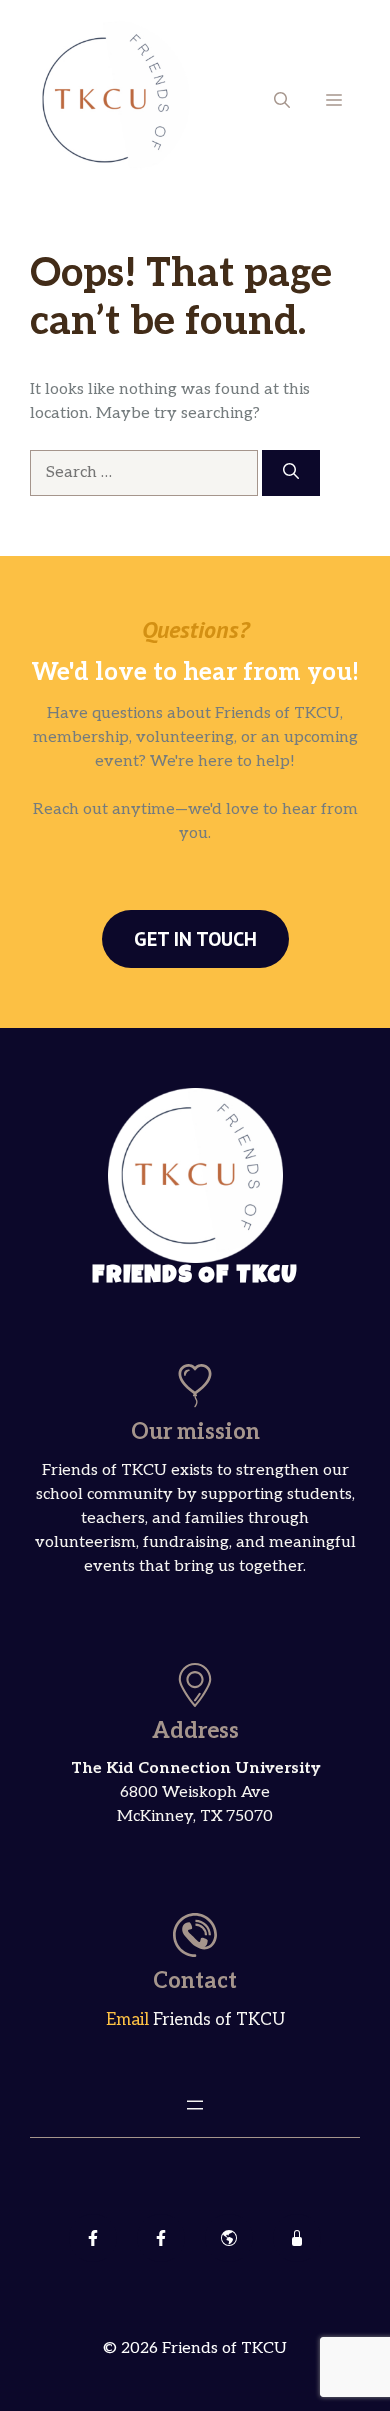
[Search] (291, 473)
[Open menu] (195, 2105)
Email (129, 2020)
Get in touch (195, 939)
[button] (282, 100)
